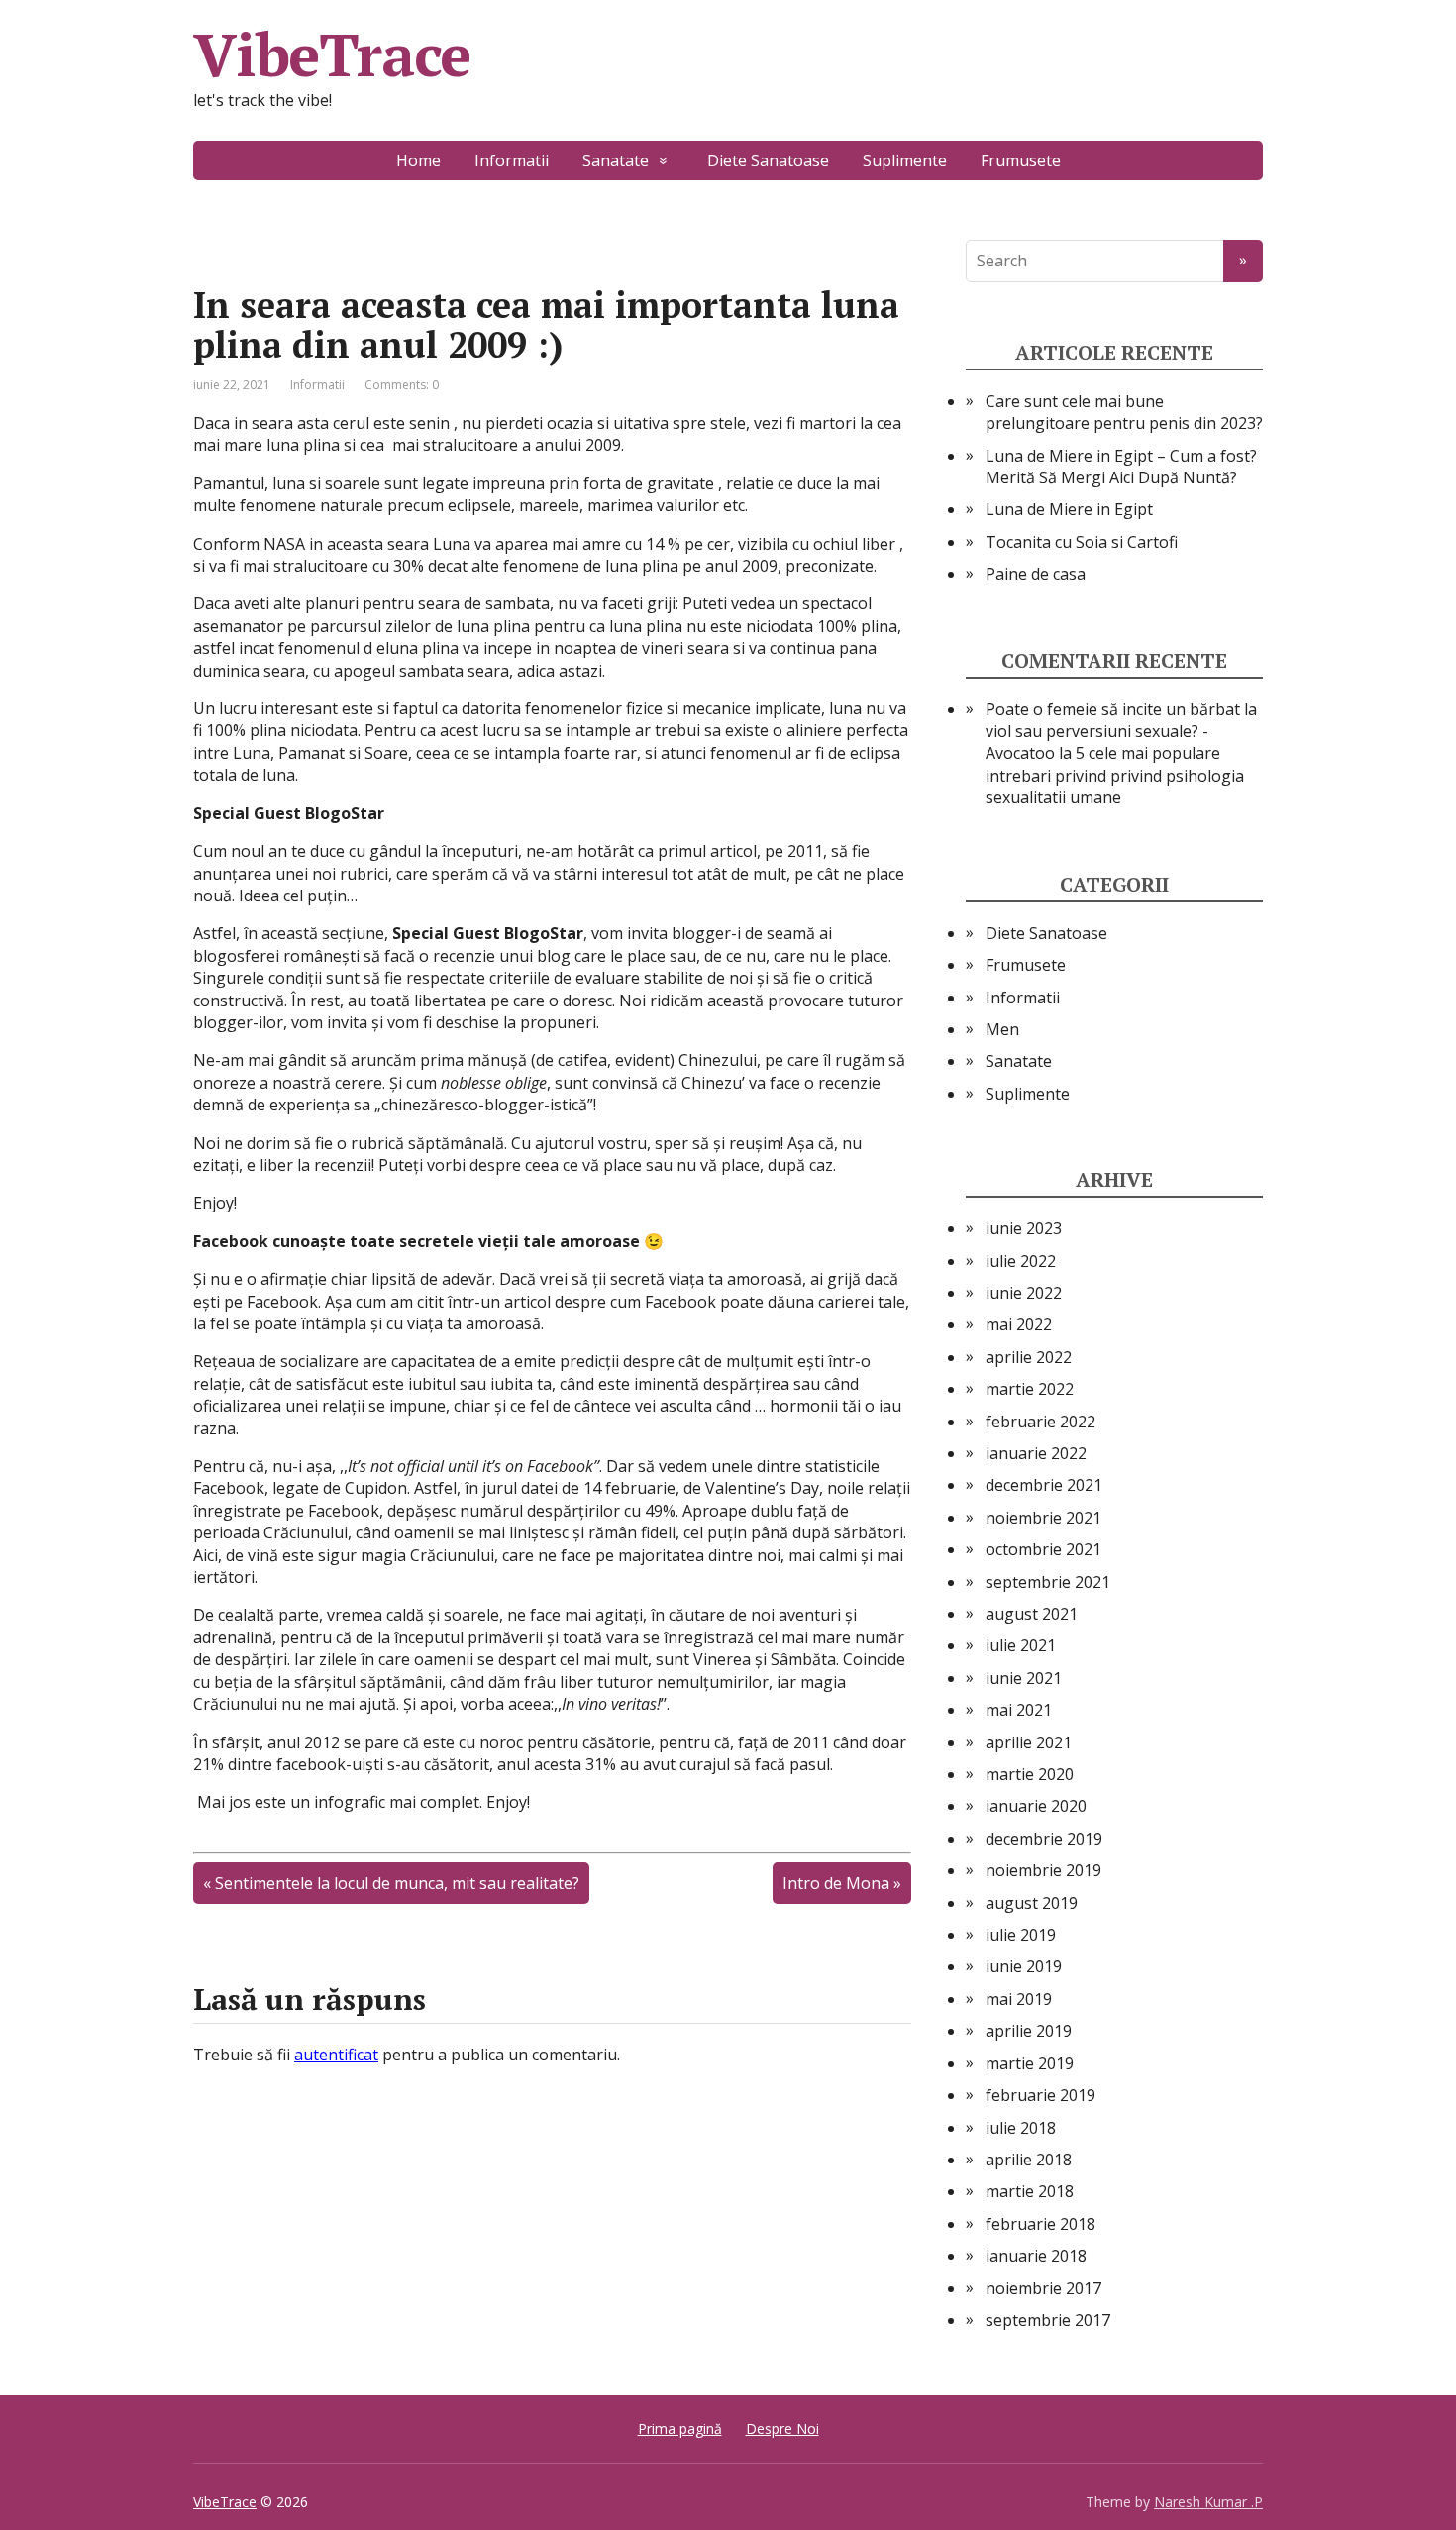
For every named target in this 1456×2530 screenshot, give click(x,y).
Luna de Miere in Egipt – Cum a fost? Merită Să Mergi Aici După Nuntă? (1121, 467)
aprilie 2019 (1029, 2031)
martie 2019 (1030, 2063)
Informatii (512, 160)
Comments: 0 (402, 385)
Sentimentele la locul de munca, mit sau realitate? (397, 1883)
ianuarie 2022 (1036, 1453)
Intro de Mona (836, 1883)
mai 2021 (1019, 1710)
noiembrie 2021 (1043, 1518)
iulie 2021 (1021, 1645)
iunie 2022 (1024, 1293)
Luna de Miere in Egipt (1069, 509)
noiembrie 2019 (1043, 1870)
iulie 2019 (1021, 1935)
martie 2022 (1030, 1389)
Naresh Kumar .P (1208, 2502)
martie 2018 (1030, 2191)
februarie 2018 (1040, 2224)
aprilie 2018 (1029, 2160)
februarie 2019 (1040, 2095)
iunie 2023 (1024, 1228)
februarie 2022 (1040, 1422)
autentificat (336, 2055)
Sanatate (616, 160)
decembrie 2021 (1044, 1485)
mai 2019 (1019, 1999)
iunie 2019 (1024, 1966)
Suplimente (905, 160)
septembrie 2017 (1048, 2320)
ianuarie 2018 (1036, 2256)
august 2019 (1032, 1903)
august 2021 (1032, 1614)
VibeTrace (332, 54)
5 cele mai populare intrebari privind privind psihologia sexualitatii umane (1115, 775)
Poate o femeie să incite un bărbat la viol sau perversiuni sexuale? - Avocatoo (1121, 732)
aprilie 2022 (1029, 1357)
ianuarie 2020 (1036, 1806)
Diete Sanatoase (768, 160)
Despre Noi (782, 2428)
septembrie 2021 (1048, 1582)
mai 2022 (1019, 1324)
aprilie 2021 (1029, 1742)
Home (418, 160)
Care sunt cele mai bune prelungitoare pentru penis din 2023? (1124, 412)
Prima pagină (680, 2428)
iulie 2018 (1021, 2128)
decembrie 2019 (1044, 1839)
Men (1002, 1029)
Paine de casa (1036, 574)
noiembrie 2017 (1043, 2288)
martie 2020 (1030, 1774)
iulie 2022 (1021, 1261)
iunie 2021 (1024, 1678)
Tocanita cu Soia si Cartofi (1082, 542)
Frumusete (1021, 160)
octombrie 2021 (1043, 1549)
